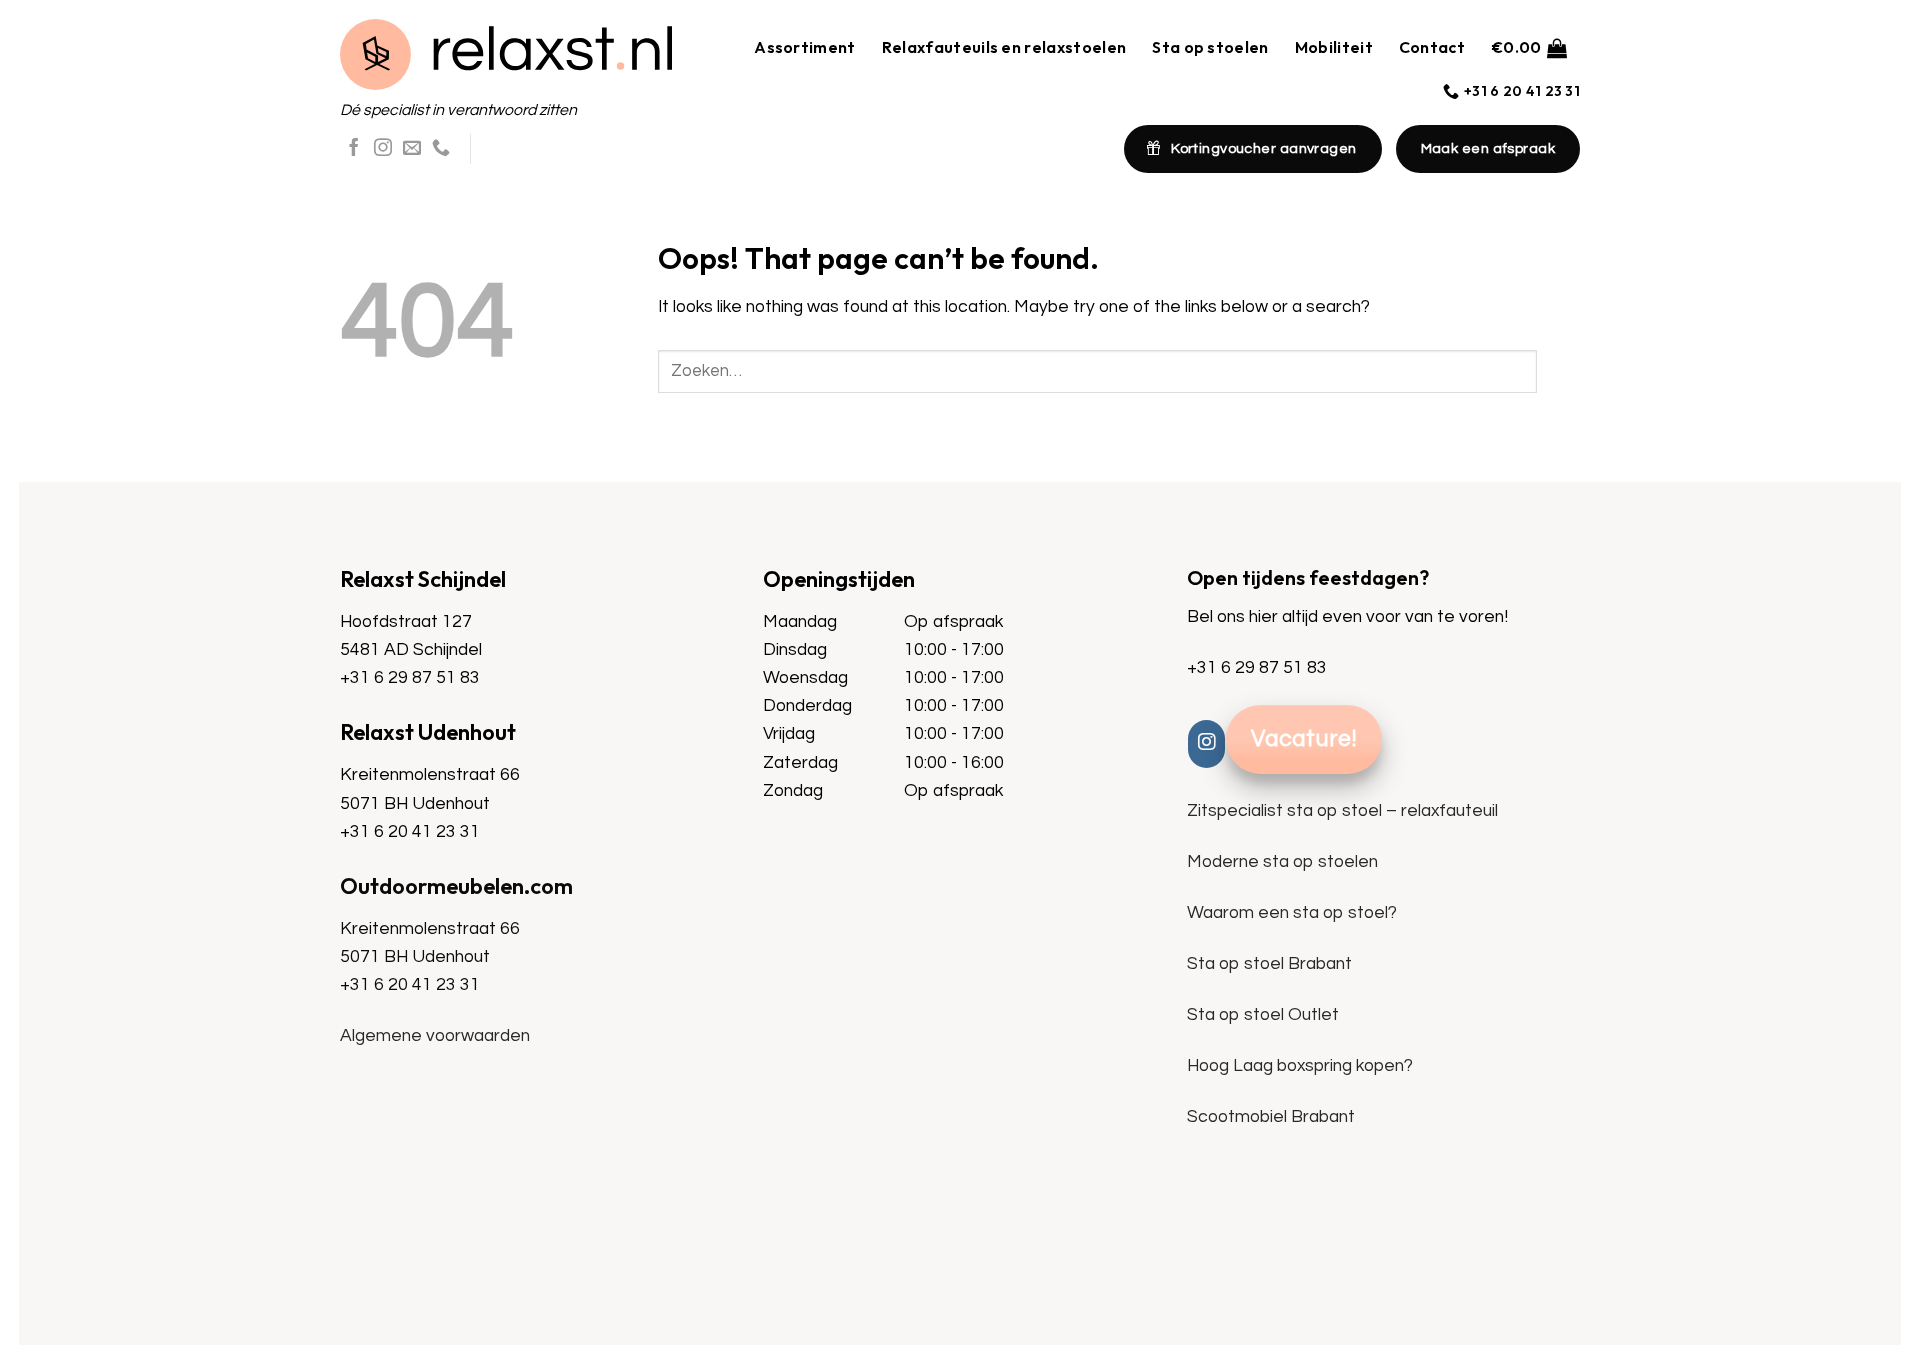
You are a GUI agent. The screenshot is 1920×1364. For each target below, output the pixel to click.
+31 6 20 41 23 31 (410, 832)
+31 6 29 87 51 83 (410, 678)
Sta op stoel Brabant (1269, 964)
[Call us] (441, 149)
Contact (1432, 47)
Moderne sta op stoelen (1282, 862)
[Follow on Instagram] (383, 149)
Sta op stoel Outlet (1263, 1015)
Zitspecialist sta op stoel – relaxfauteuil (1342, 811)
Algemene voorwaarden (435, 1036)
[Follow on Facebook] (354, 149)
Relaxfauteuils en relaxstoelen (1004, 47)
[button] (1529, 47)
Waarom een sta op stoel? (1292, 913)
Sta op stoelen (1210, 47)
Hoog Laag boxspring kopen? (1300, 1066)
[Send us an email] (412, 149)
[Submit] (1558, 371)
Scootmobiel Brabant (1271, 1117)
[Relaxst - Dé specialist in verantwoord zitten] (506, 54)
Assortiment (805, 47)
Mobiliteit (1334, 47)
